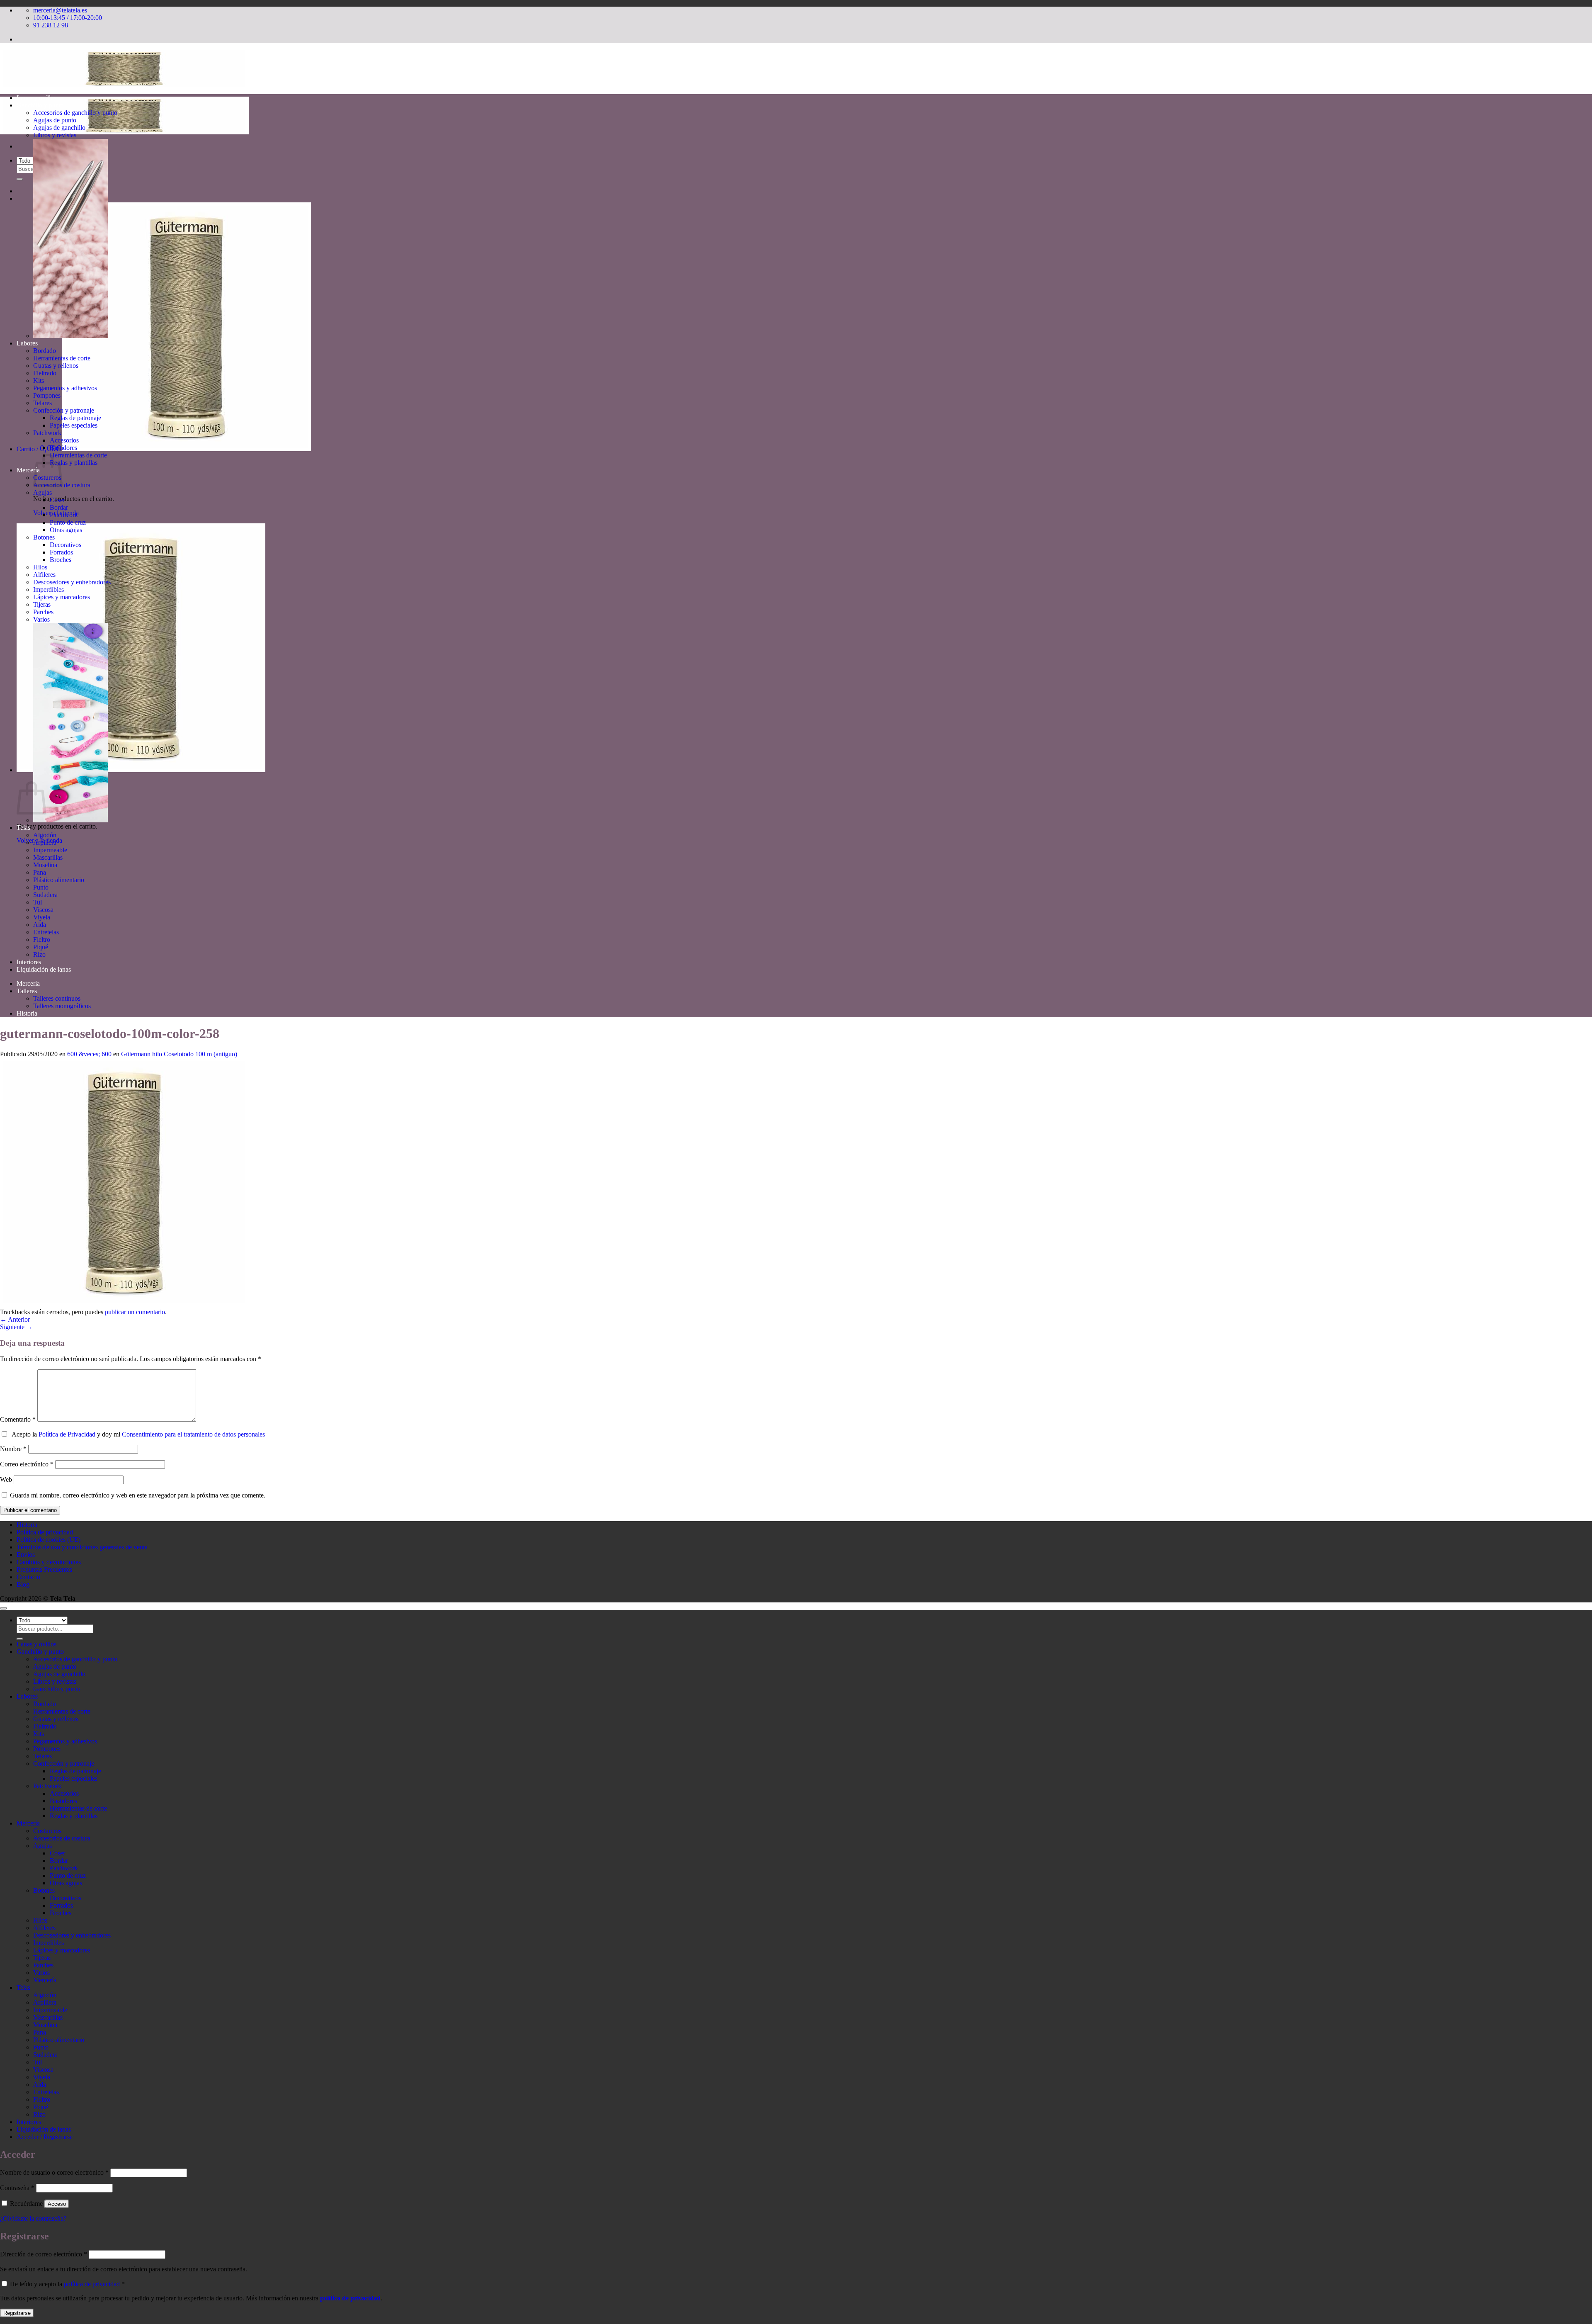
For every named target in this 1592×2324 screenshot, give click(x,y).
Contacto (28, 1577)
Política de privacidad (45, 1532)
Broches (61, 560)
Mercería (28, 470)
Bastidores (63, 448)
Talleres (27, 991)
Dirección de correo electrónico (44, 2254)
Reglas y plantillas (74, 463)
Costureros (47, 1831)
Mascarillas (48, 857)
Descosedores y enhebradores (72, 582)
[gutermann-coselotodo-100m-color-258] (124, 1304)
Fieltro (42, 940)
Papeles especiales (74, 425)
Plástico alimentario (59, 880)
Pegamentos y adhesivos (65, 388)
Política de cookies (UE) (49, 1540)
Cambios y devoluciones (49, 1562)
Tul (38, 902)
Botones (44, 537)
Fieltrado (45, 373)
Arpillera (45, 842)
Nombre (13, 1449)
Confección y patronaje (64, 410)
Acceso (57, 2204)
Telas (23, 828)
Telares (42, 403)
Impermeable (50, 850)
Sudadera (45, 895)
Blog (23, 1584)
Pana (40, 872)
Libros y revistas (55, 135)
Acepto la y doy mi (137, 1434)
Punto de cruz (68, 522)
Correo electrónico (27, 1464)
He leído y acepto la (67, 2284)
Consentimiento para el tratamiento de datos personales (193, 1434)
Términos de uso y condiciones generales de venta (82, 1547)
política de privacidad (92, 2284)
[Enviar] (20, 179)
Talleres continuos (57, 998)
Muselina (45, 865)
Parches (43, 612)
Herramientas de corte (62, 358)
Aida (40, 925)
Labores (27, 343)
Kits (39, 380)
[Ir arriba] (3, 1608)
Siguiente (16, 1327)
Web (6, 1479)
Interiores (29, 962)
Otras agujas (66, 530)
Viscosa (43, 910)
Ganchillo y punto (40, 105)
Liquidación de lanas (44, 969)
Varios (41, 619)
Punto (41, 887)
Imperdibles (49, 590)
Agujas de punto (55, 120)
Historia (27, 1013)
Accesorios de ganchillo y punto (75, 113)
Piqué (41, 947)
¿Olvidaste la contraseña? (33, 2218)
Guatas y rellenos (56, 366)
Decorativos (66, 545)
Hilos (40, 567)
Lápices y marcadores (62, 597)
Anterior (15, 1319)
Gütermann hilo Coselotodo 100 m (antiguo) (179, 1054)
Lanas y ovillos (36, 98)
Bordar (59, 507)
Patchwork (47, 433)
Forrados (61, 552)
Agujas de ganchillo (59, 128)
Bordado (45, 351)
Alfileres (44, 575)
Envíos (26, 1555)
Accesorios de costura (62, 1838)
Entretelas (46, 932)
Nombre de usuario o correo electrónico (54, 2172)
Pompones (47, 395)
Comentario (18, 1419)
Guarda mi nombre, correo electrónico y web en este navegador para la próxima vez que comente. (138, 1495)
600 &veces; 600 (89, 1054)
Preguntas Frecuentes (44, 1569)
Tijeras (42, 604)
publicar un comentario (135, 1312)
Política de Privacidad (67, 1434)
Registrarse (17, 2313)
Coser (57, 500)
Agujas (42, 492)
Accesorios (64, 440)
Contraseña (17, 2188)
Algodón (45, 835)
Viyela (42, 917)
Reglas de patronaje (75, 418)
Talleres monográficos (62, 1006)
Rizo (39, 954)
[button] (164, 449)
